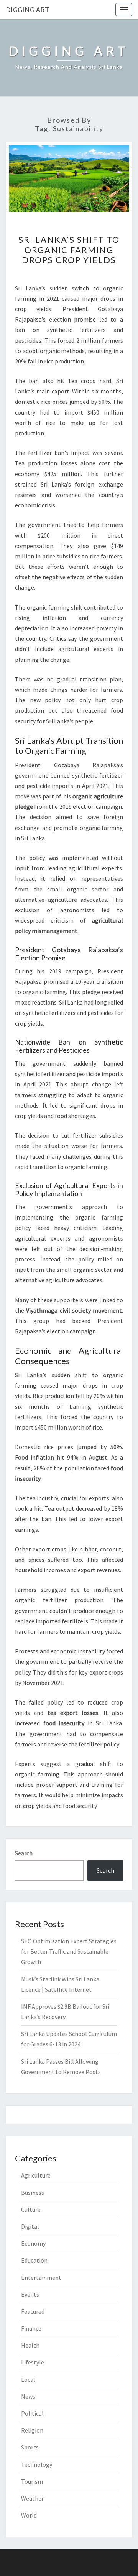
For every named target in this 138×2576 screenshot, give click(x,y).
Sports (30, 2447)
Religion (32, 2430)
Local (28, 2379)
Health (30, 2345)
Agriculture (36, 2175)
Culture (31, 2209)
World (29, 2515)
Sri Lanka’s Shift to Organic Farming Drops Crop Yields (69, 250)
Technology (37, 2464)
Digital (30, 2226)
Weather (32, 2498)
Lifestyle (33, 2362)
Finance (31, 2328)
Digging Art (28, 9)
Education (34, 2260)
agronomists (106, 1238)
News (28, 2396)
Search (24, 1853)
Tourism (32, 2481)
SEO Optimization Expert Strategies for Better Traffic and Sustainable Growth (69, 1951)
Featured (33, 2311)
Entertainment (41, 2278)
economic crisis (35, 505)
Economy (33, 2243)
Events (30, 2294)
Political (32, 2413)
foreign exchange (99, 484)
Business (33, 2193)
